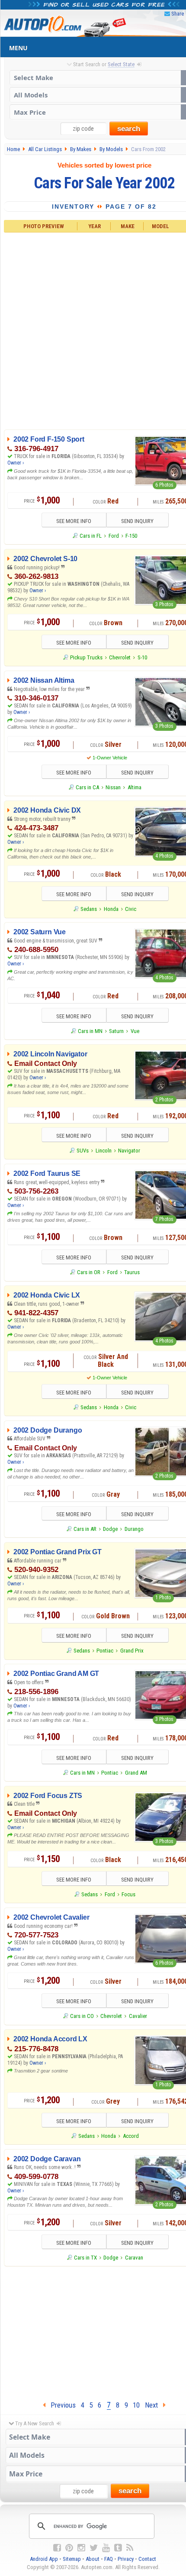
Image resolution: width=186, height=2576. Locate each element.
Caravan (134, 2258)
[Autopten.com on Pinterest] (69, 2548)
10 (136, 2405)
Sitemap (72, 2559)
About (93, 2559)
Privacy (126, 2559)
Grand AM (136, 1773)
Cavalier (138, 2016)
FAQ (109, 2559)
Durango (134, 1529)
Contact (147, 2559)
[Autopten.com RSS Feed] (130, 2548)
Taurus (132, 1272)
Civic (131, 909)
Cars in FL (91, 536)
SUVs (83, 1151)
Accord (131, 2136)
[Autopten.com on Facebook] (57, 2548)
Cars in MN (90, 1031)
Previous (61, 2405)
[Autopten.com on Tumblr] (118, 2548)
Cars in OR (89, 1272)
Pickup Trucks (86, 657)
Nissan (113, 787)
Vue (135, 1031)
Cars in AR (85, 1529)
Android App (44, 2559)
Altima (135, 787)
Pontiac (105, 1651)
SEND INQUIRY (137, 521)
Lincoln (104, 1151)
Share (178, 14)
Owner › (16, 463)
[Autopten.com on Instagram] (81, 2548)
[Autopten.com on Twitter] (94, 2548)
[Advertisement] (93, 329)
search (129, 129)
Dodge (110, 1529)
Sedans (89, 909)
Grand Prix (132, 1651)
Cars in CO (82, 2016)
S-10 (142, 657)
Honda (111, 909)
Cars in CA (87, 787)
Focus (128, 1894)
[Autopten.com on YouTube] (106, 2548)
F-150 (131, 536)
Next (154, 2405)
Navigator (129, 1151)
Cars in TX (85, 2258)
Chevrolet (120, 657)
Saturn (116, 1031)
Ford (114, 536)
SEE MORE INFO (74, 521)
